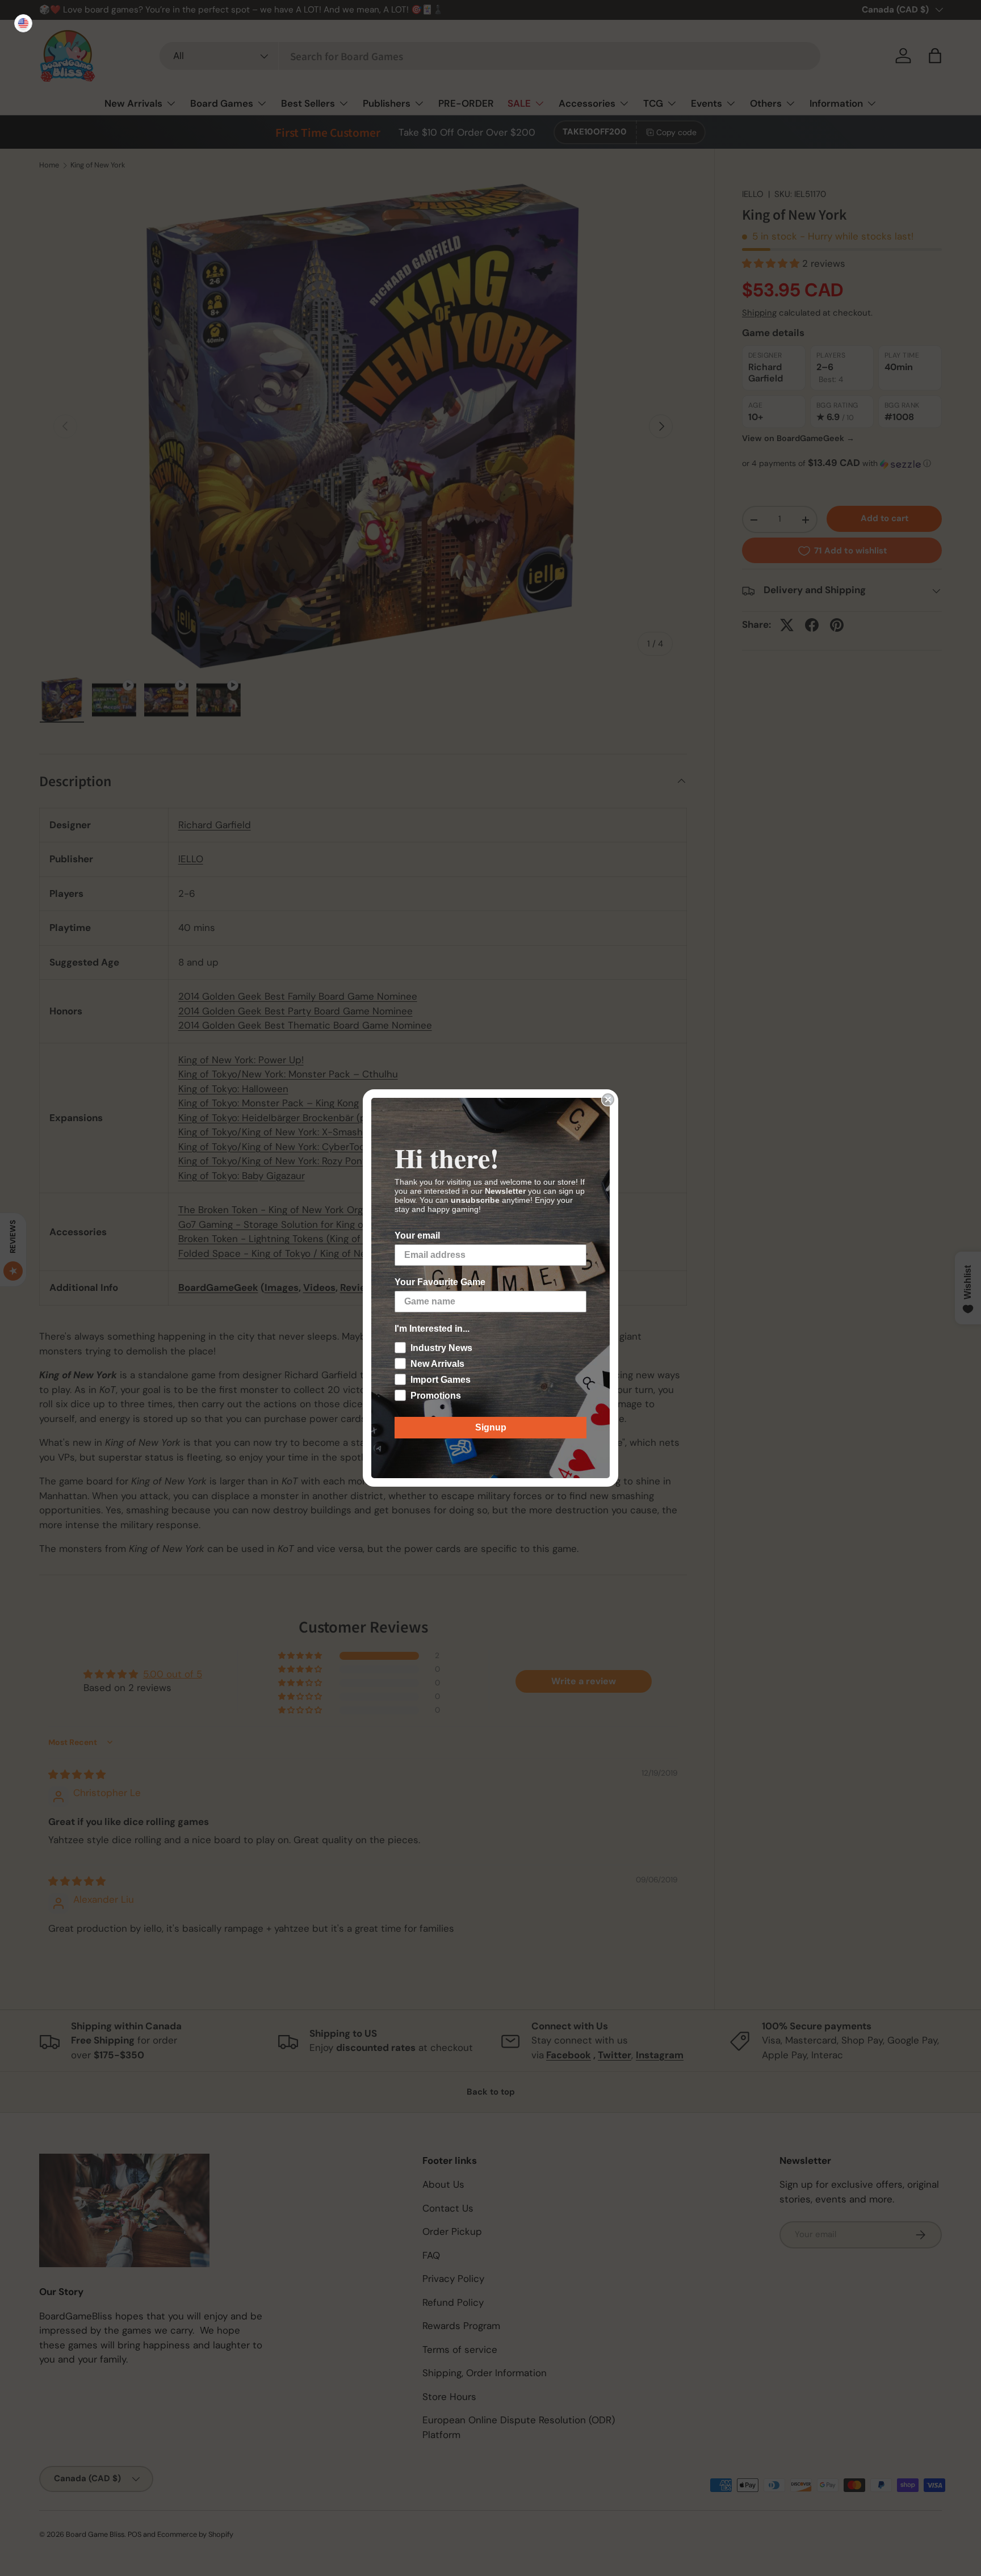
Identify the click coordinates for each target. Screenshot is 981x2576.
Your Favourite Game (440, 1282)
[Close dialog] (608, 1100)
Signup (491, 1427)
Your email (417, 1235)
